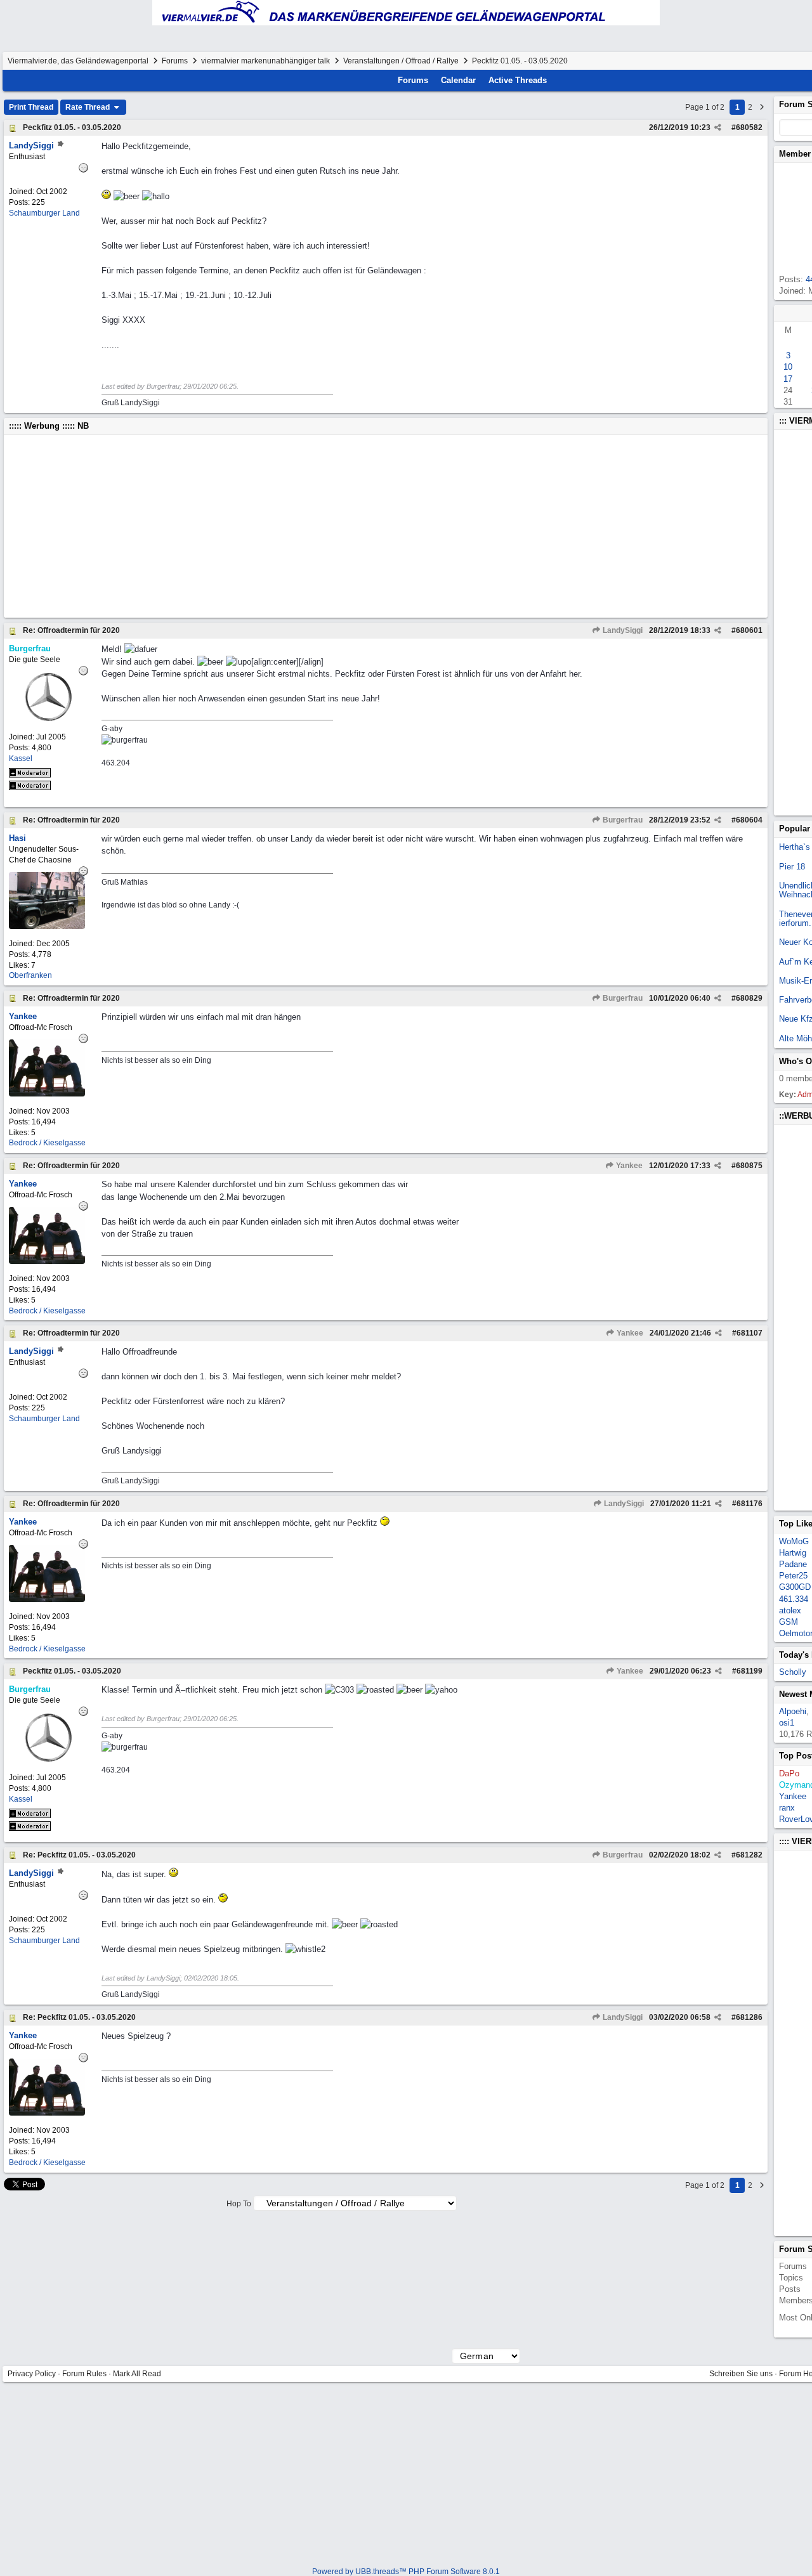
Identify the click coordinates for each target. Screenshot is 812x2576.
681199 (750, 1671)
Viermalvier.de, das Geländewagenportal (78, 61)
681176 (750, 1504)
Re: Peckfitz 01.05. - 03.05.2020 (79, 1855)
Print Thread (31, 107)
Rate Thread (88, 107)
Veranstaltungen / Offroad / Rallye (401, 61)
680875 (749, 1166)
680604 (749, 820)
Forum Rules (84, 2374)
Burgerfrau (622, 820)
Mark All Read (137, 2374)
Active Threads (518, 80)
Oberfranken (30, 975)
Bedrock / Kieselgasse (47, 1143)
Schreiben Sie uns (741, 2374)
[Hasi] (47, 926)
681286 (749, 2017)
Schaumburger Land (44, 213)
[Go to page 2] (762, 107)
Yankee (628, 1166)
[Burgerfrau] (47, 719)
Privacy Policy (32, 2374)
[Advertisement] (386, 526)
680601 (749, 630)
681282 (749, 1855)
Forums (175, 61)
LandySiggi (622, 630)
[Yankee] (47, 1094)
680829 (749, 998)
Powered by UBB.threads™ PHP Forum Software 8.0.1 (406, 2572)
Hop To (239, 2204)
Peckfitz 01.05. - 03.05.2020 (72, 127)
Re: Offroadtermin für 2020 (71, 630)
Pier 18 (792, 867)
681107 (750, 1333)
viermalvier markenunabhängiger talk (265, 61)
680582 (749, 127)
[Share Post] (718, 127)
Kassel (21, 758)
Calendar (458, 80)
